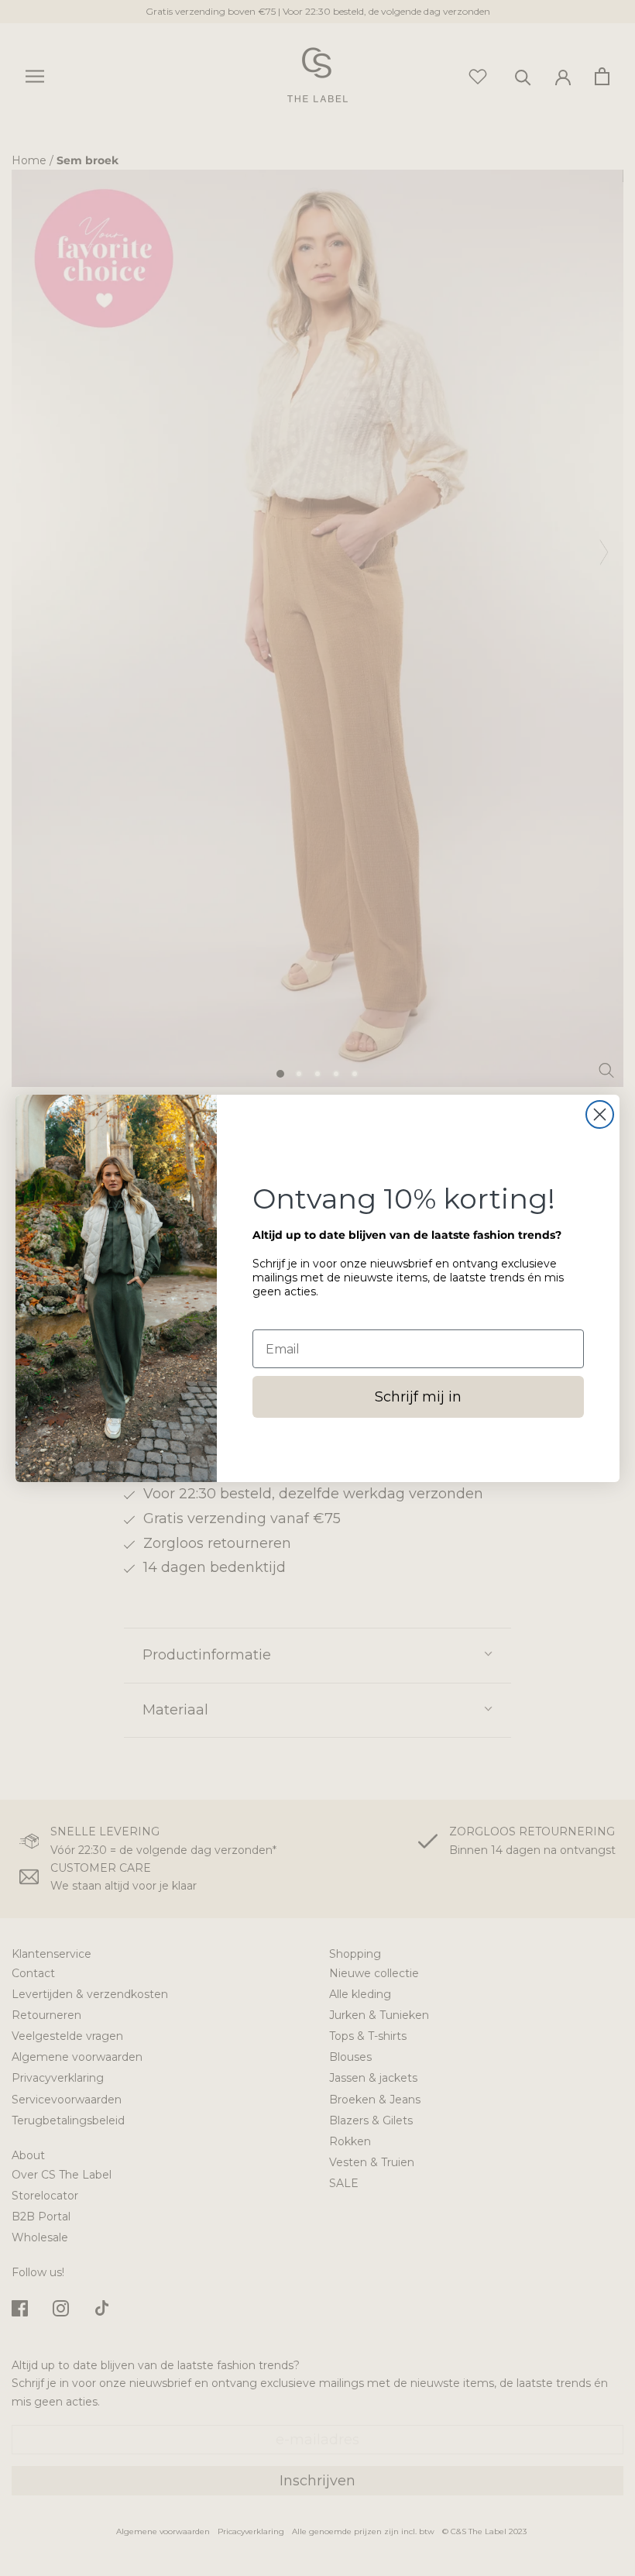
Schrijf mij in (418, 1397)
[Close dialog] (600, 1114)
